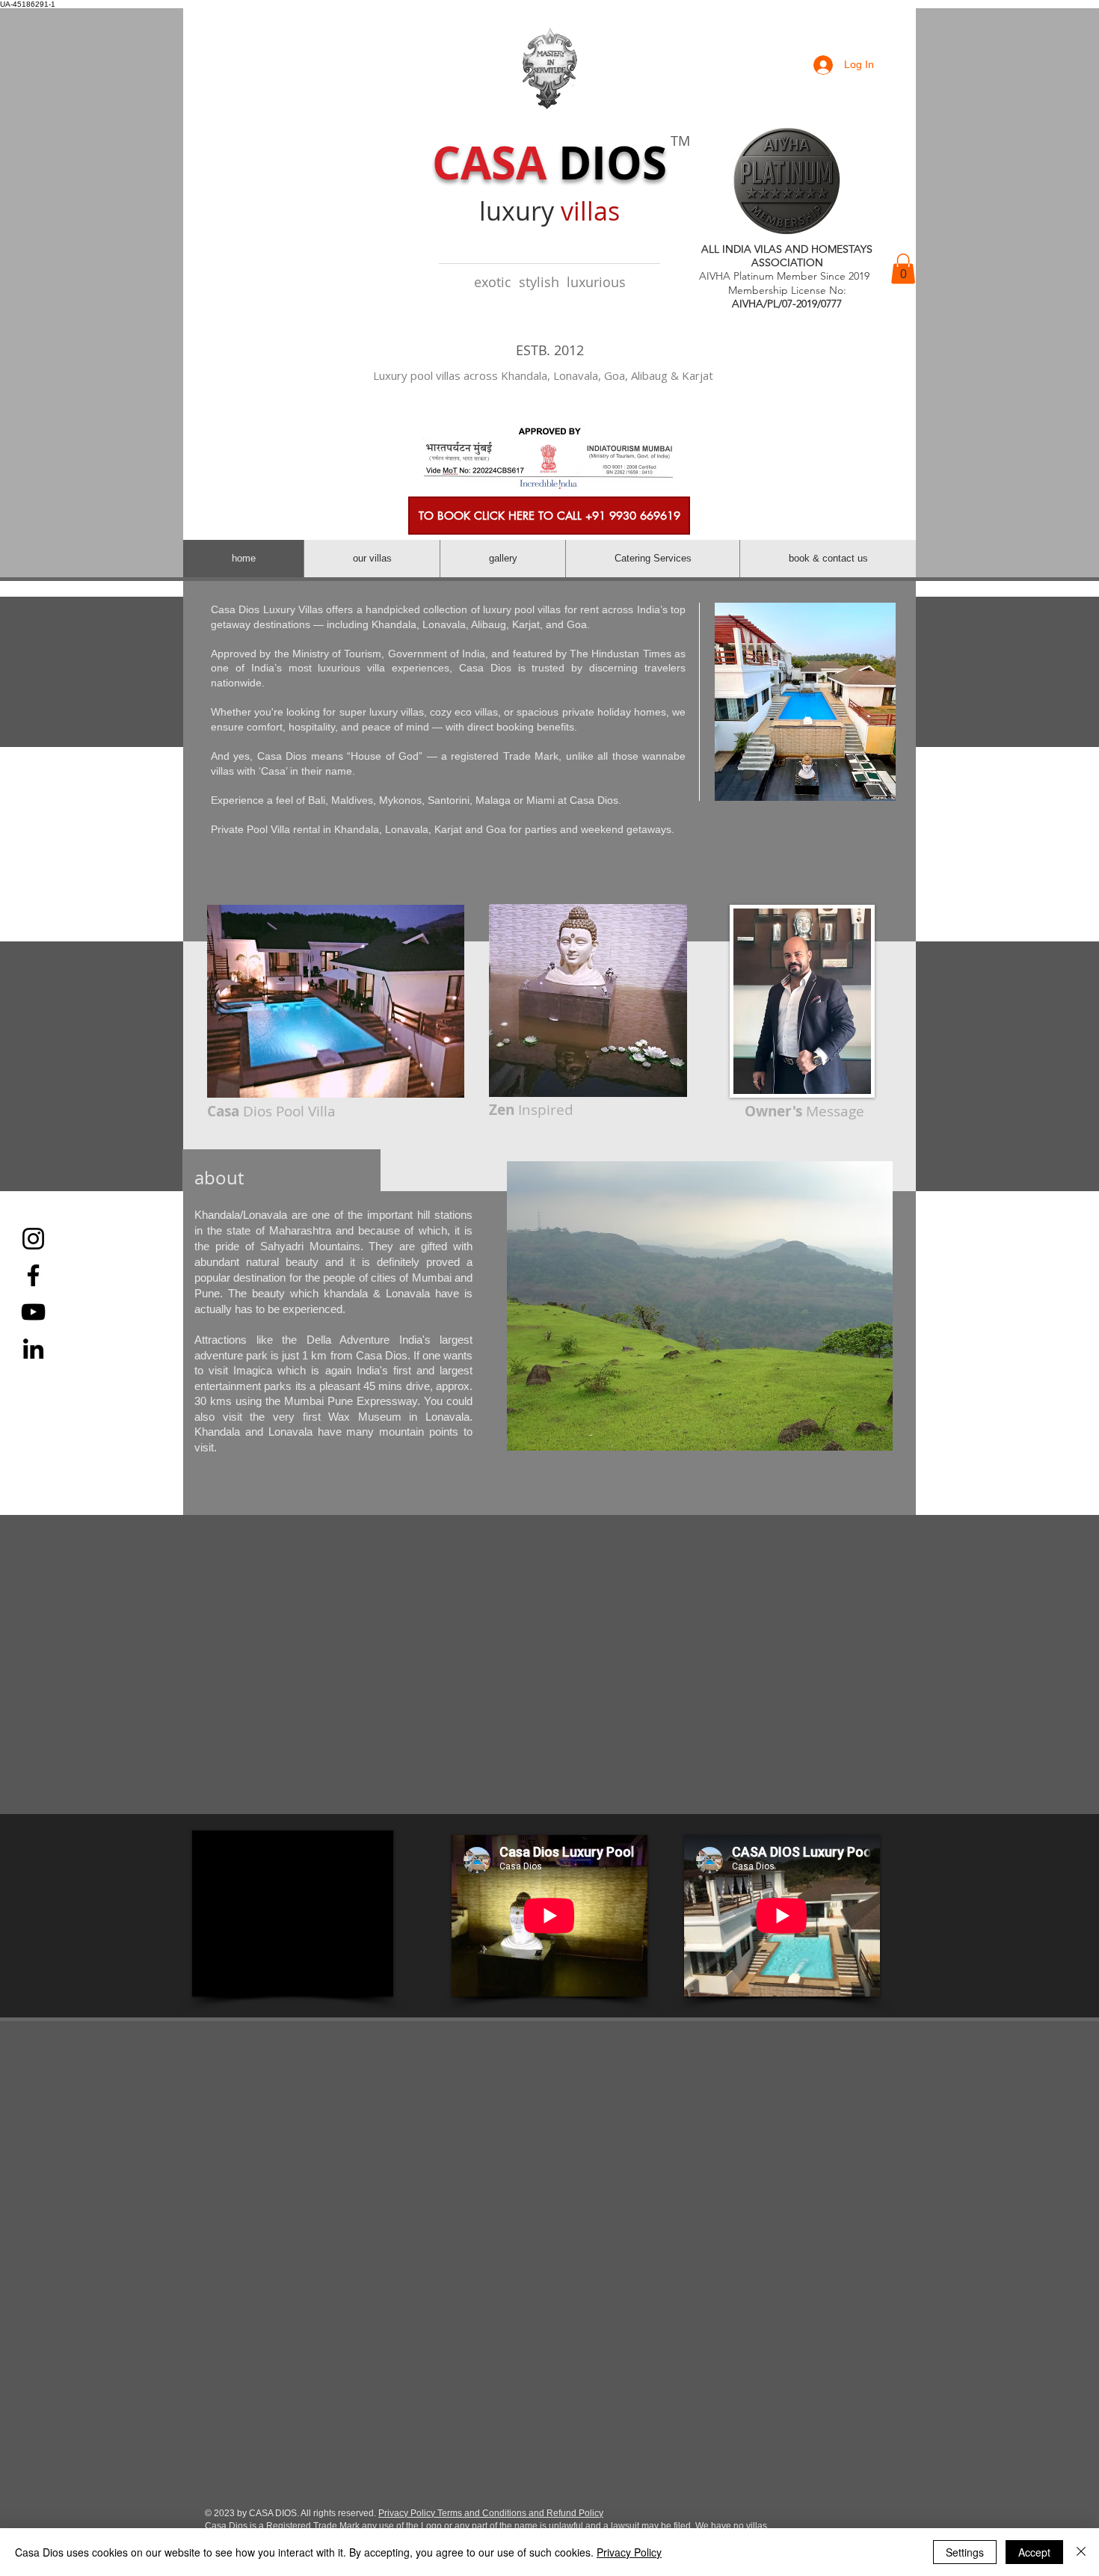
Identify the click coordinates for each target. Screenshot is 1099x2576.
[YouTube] (33, 1312)
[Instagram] (33, 1239)
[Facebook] (33, 1275)
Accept (1034, 2552)
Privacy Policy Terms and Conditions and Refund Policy (491, 2513)
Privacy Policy (629, 2552)
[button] (903, 269)
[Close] (1081, 2552)
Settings (965, 2552)
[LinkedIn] (33, 1349)
